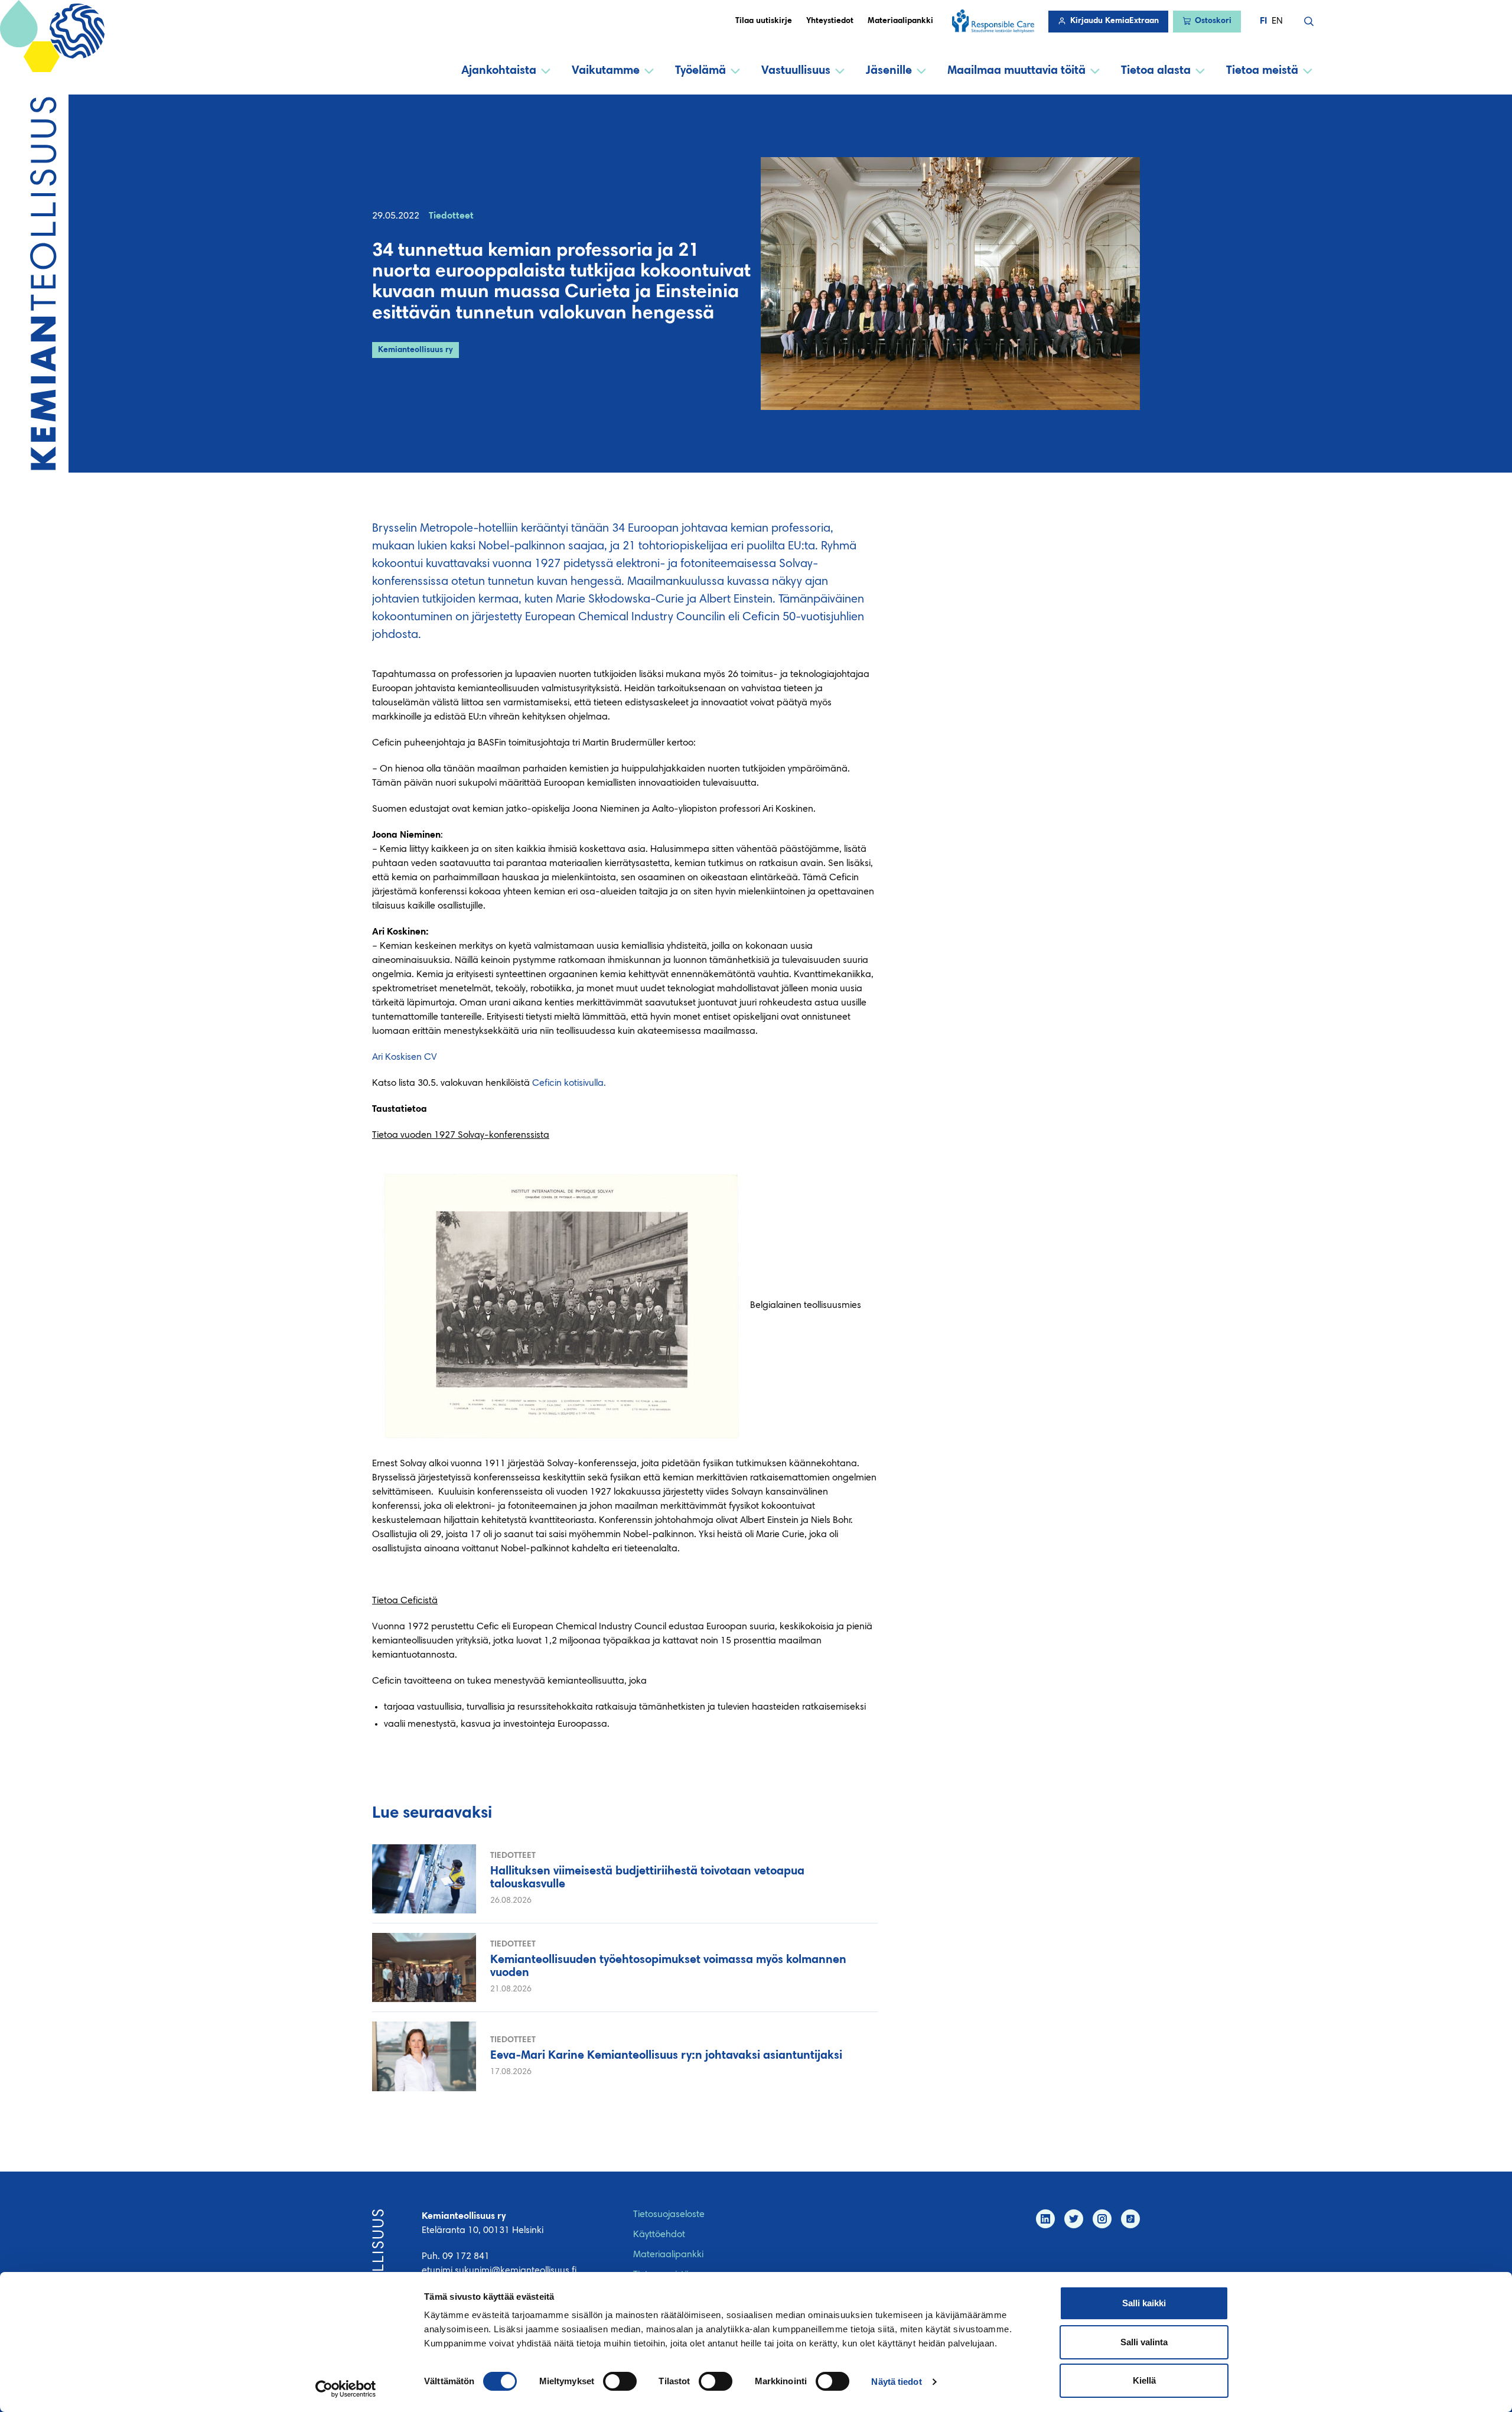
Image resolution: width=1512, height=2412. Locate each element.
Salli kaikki (1144, 2303)
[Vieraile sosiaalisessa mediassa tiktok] (1130, 2219)
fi (1263, 21)
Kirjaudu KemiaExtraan (1115, 21)
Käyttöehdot (659, 2235)
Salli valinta (1144, 2342)
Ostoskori (1213, 21)
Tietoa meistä (1262, 71)
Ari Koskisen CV (405, 1057)
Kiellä (1144, 2380)
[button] (1309, 21)
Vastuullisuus (796, 71)
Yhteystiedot (830, 21)
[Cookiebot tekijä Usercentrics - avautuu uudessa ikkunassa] (346, 2389)
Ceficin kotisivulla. (570, 1083)
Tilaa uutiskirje (764, 21)
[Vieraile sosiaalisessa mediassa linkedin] (1045, 2219)
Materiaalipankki (900, 21)
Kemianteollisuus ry (416, 350)
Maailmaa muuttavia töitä (1016, 71)
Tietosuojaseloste (669, 2215)
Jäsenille (889, 71)
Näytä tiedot (896, 2382)
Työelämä (700, 71)
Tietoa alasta (1156, 71)
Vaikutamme (606, 71)
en (1277, 21)
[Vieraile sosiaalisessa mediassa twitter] (1074, 2219)
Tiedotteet (451, 216)
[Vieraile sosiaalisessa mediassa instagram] (1102, 2219)
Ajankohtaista (499, 71)
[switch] (620, 2381)
